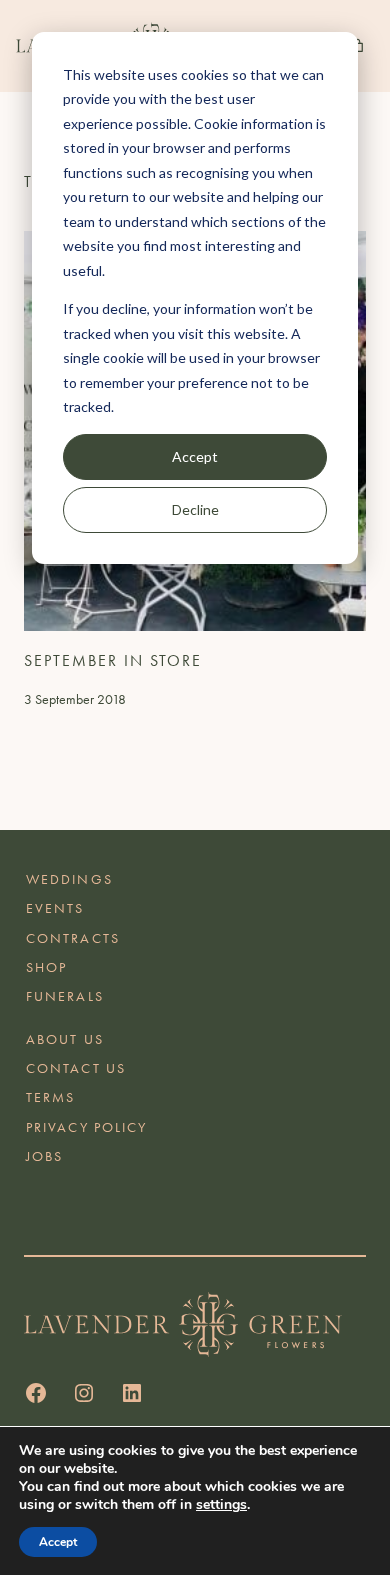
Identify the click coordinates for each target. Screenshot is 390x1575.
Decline (195, 509)
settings (221, 1505)
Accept (195, 456)
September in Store (113, 660)
